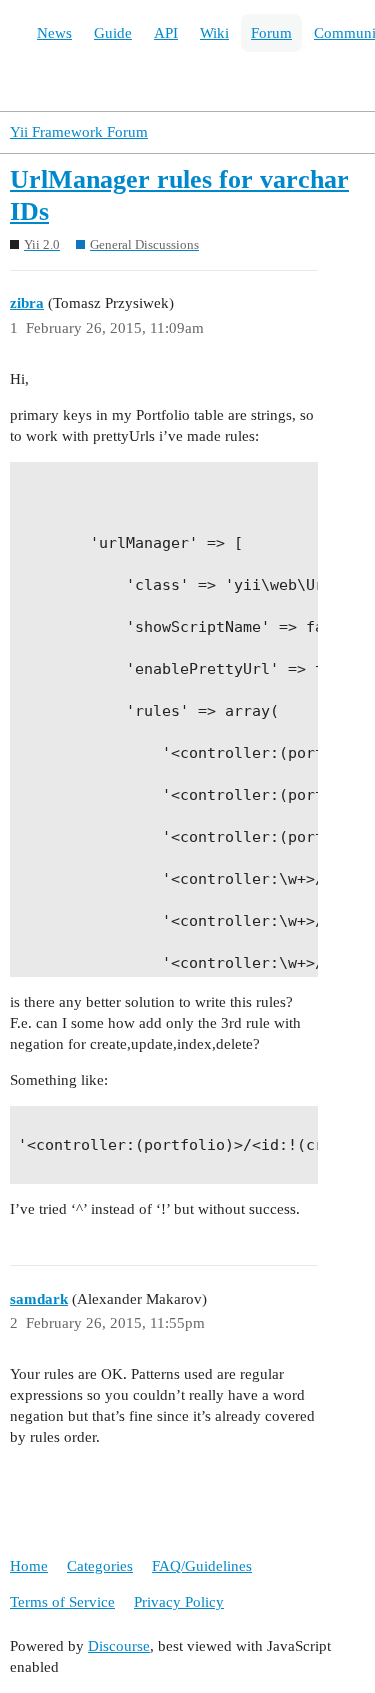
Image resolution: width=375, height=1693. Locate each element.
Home (29, 1566)
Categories (100, 1566)
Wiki (214, 33)
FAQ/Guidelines (202, 1566)
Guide (113, 33)
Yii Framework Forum (79, 132)
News (54, 33)
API (166, 33)
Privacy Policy (179, 1602)
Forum (271, 33)
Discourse (119, 1646)
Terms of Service (62, 1602)
